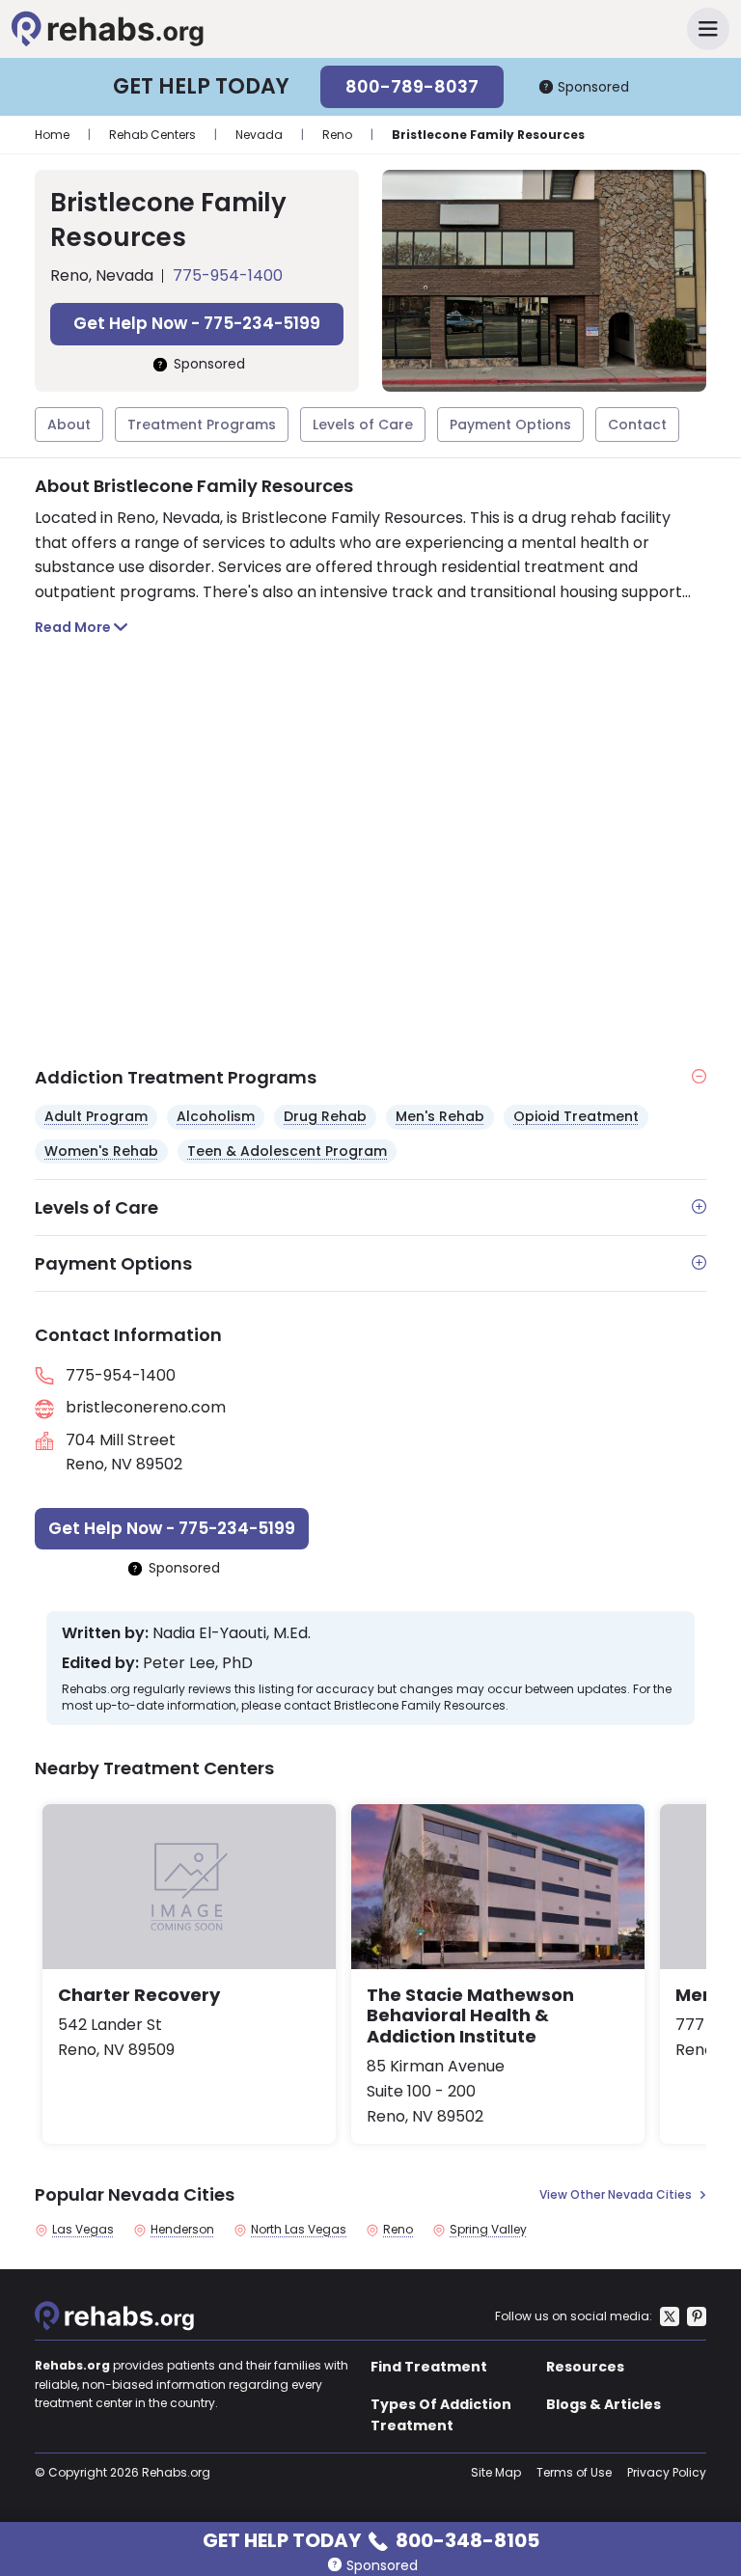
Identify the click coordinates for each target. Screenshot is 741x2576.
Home (52, 135)
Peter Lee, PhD (198, 1663)
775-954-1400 (228, 275)
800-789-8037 (412, 86)
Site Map (496, 2472)
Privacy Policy (667, 2472)
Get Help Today (371, 2539)
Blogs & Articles (604, 2404)
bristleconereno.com (146, 1407)
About (69, 425)
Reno (337, 135)
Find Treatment (429, 2367)
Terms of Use (574, 2472)
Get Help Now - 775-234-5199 (197, 323)
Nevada (259, 135)
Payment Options (510, 425)
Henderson (182, 2230)
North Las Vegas (299, 2230)
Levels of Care (363, 425)
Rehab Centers (152, 135)
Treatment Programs (202, 425)
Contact (637, 425)
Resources (585, 2367)
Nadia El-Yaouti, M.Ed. (232, 1633)
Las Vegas (83, 2230)
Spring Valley (488, 2230)
